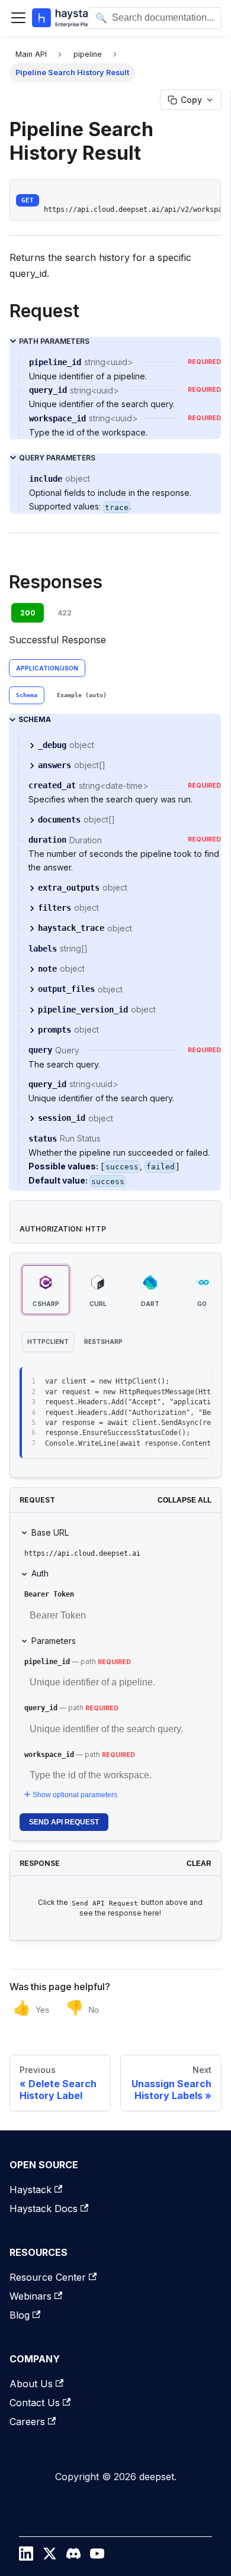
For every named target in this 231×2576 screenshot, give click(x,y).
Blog (20, 2315)
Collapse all (185, 1500)
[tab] (27, 695)
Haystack (31, 2190)
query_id (41, 1708)
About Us (31, 2384)
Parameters (54, 1641)
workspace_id (49, 1755)
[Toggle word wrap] (175, 1382)
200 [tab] (28, 613)
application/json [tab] (47, 668)
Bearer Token (49, 1594)
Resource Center (48, 2277)
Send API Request (64, 1822)
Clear (199, 1864)
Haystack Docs (44, 2209)
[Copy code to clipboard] (197, 1382)
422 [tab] (65, 613)
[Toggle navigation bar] (18, 18)
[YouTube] (97, 2556)
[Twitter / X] (50, 2556)
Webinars (31, 2296)
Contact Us (35, 2403)
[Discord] (73, 2556)
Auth (40, 1573)
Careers (27, 2422)
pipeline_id (47, 1662)
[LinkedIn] (26, 2556)
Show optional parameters (75, 1795)
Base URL (50, 1532)
